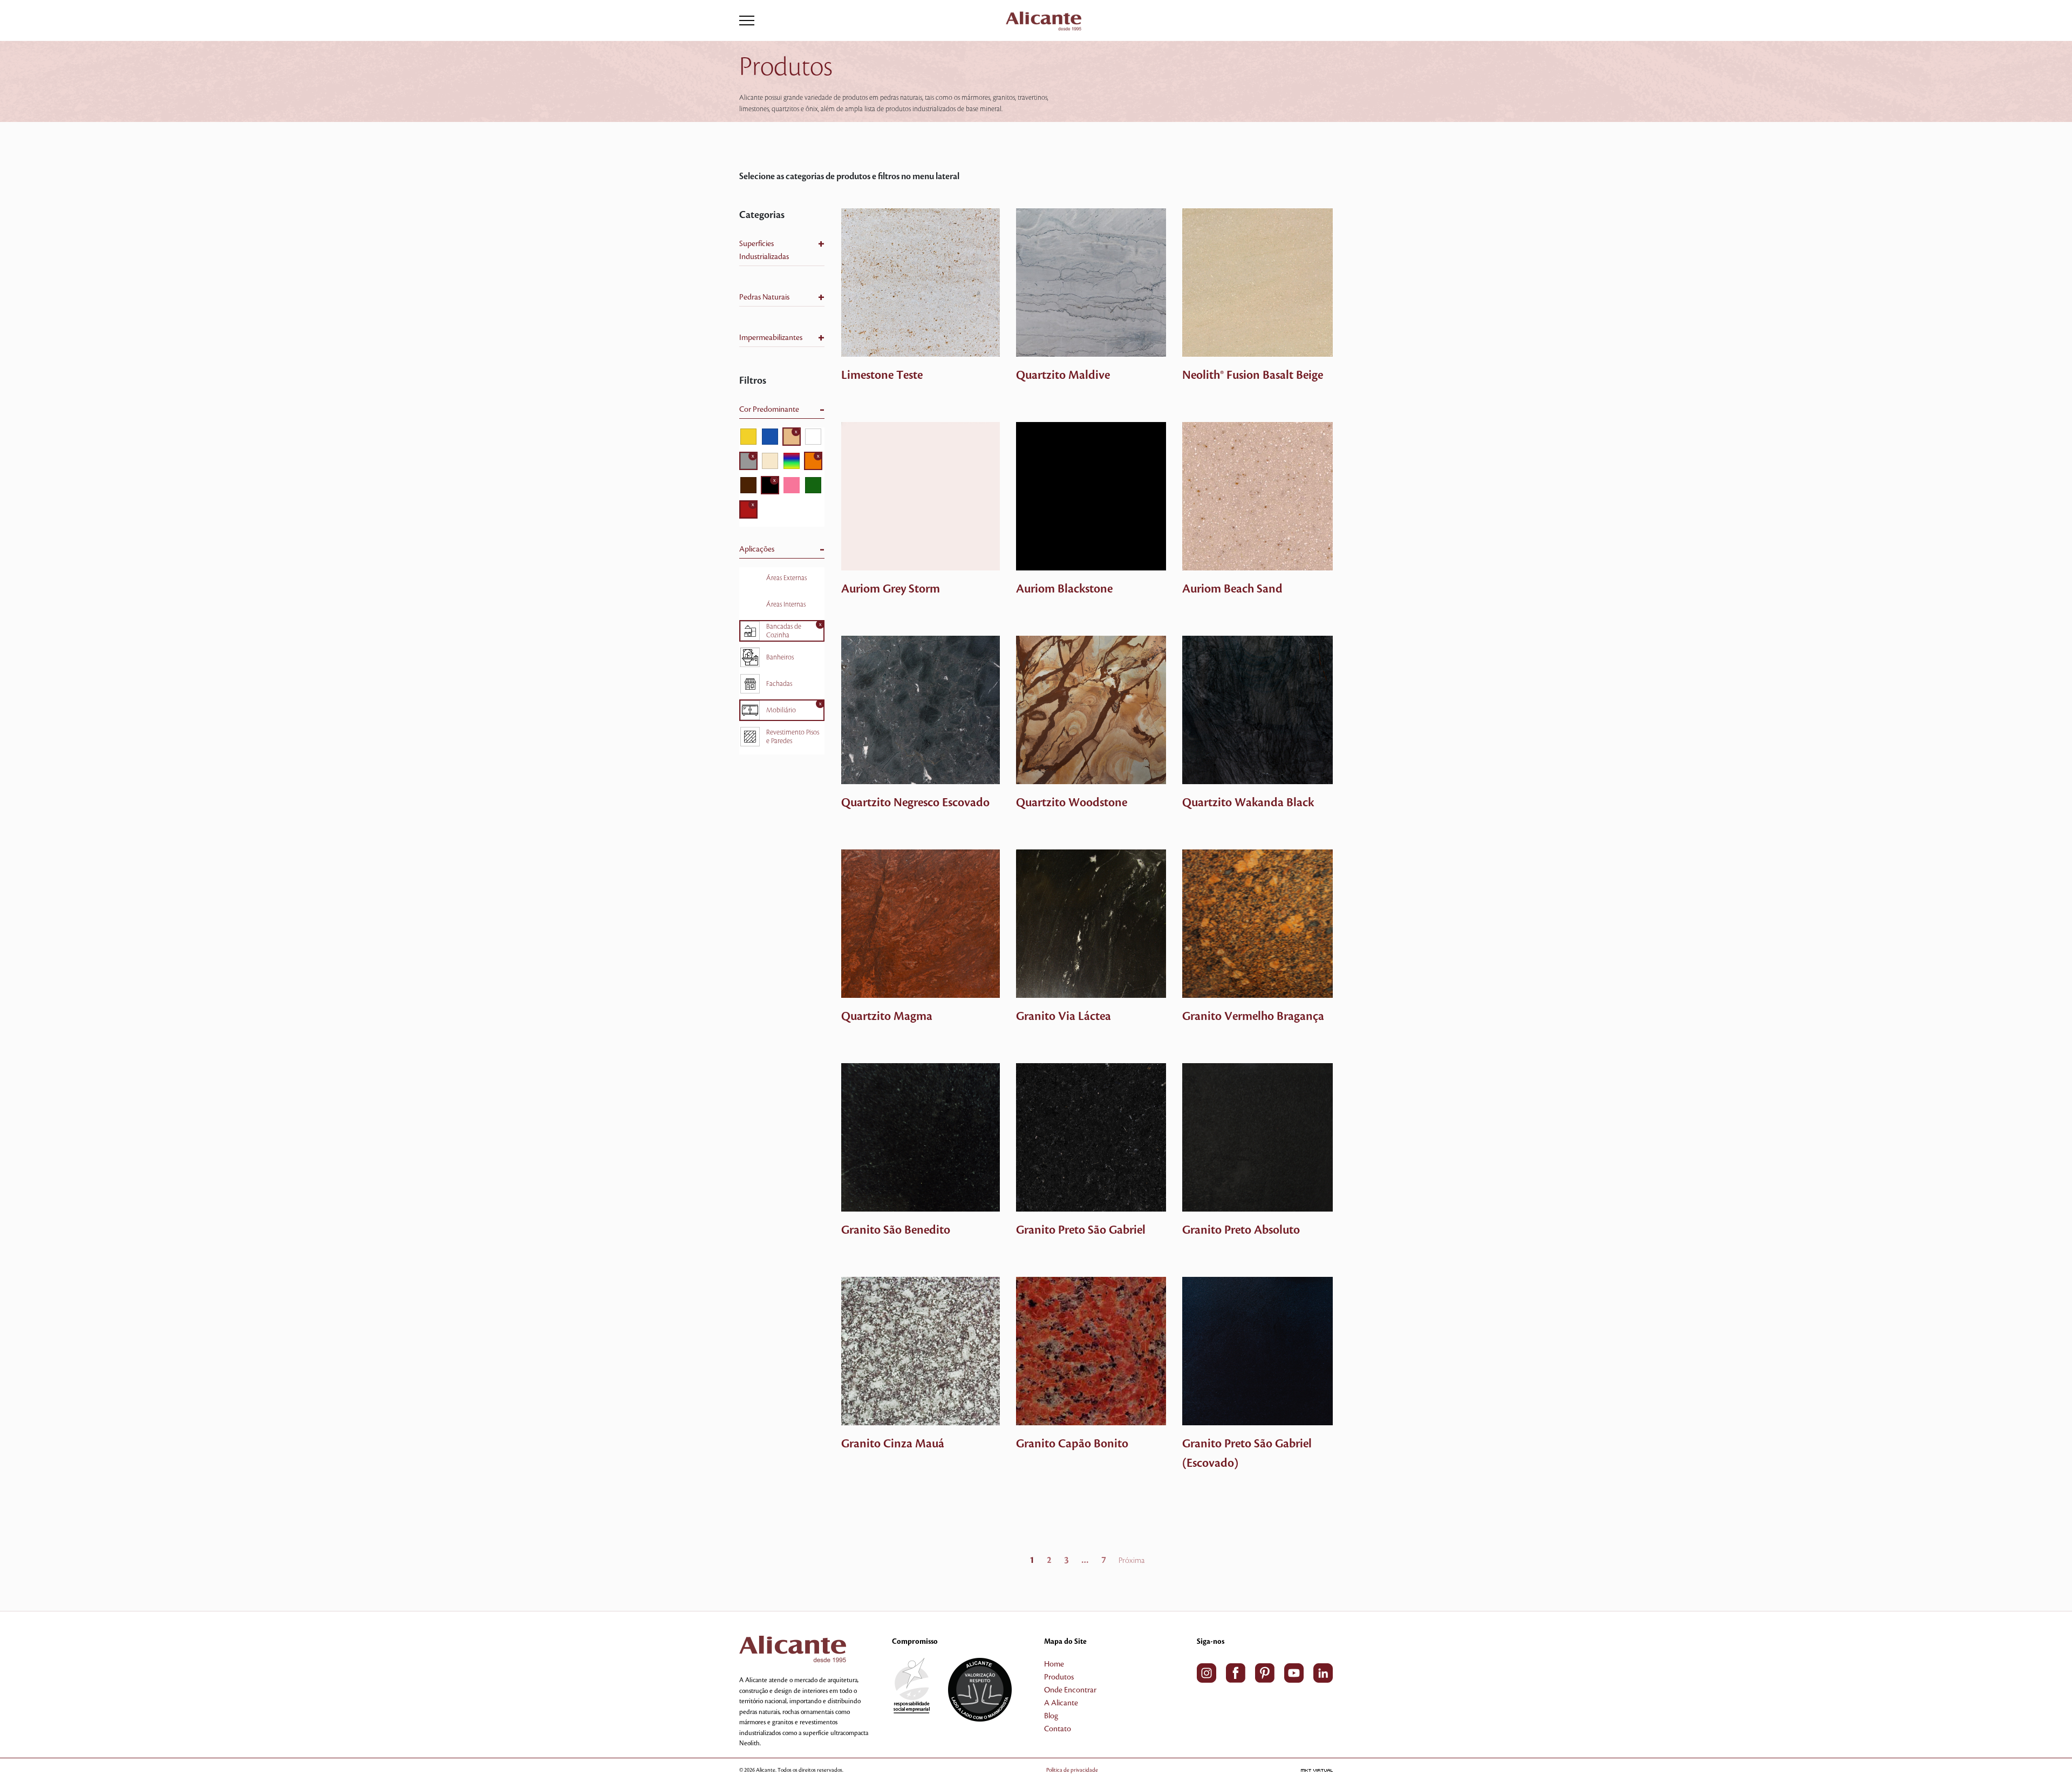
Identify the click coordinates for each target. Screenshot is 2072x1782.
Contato (1058, 1729)
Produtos (1059, 1677)
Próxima (1132, 1561)
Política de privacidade (1072, 1770)
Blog (1051, 1716)
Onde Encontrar (1070, 1690)
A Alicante (1061, 1703)
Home (1054, 1664)
